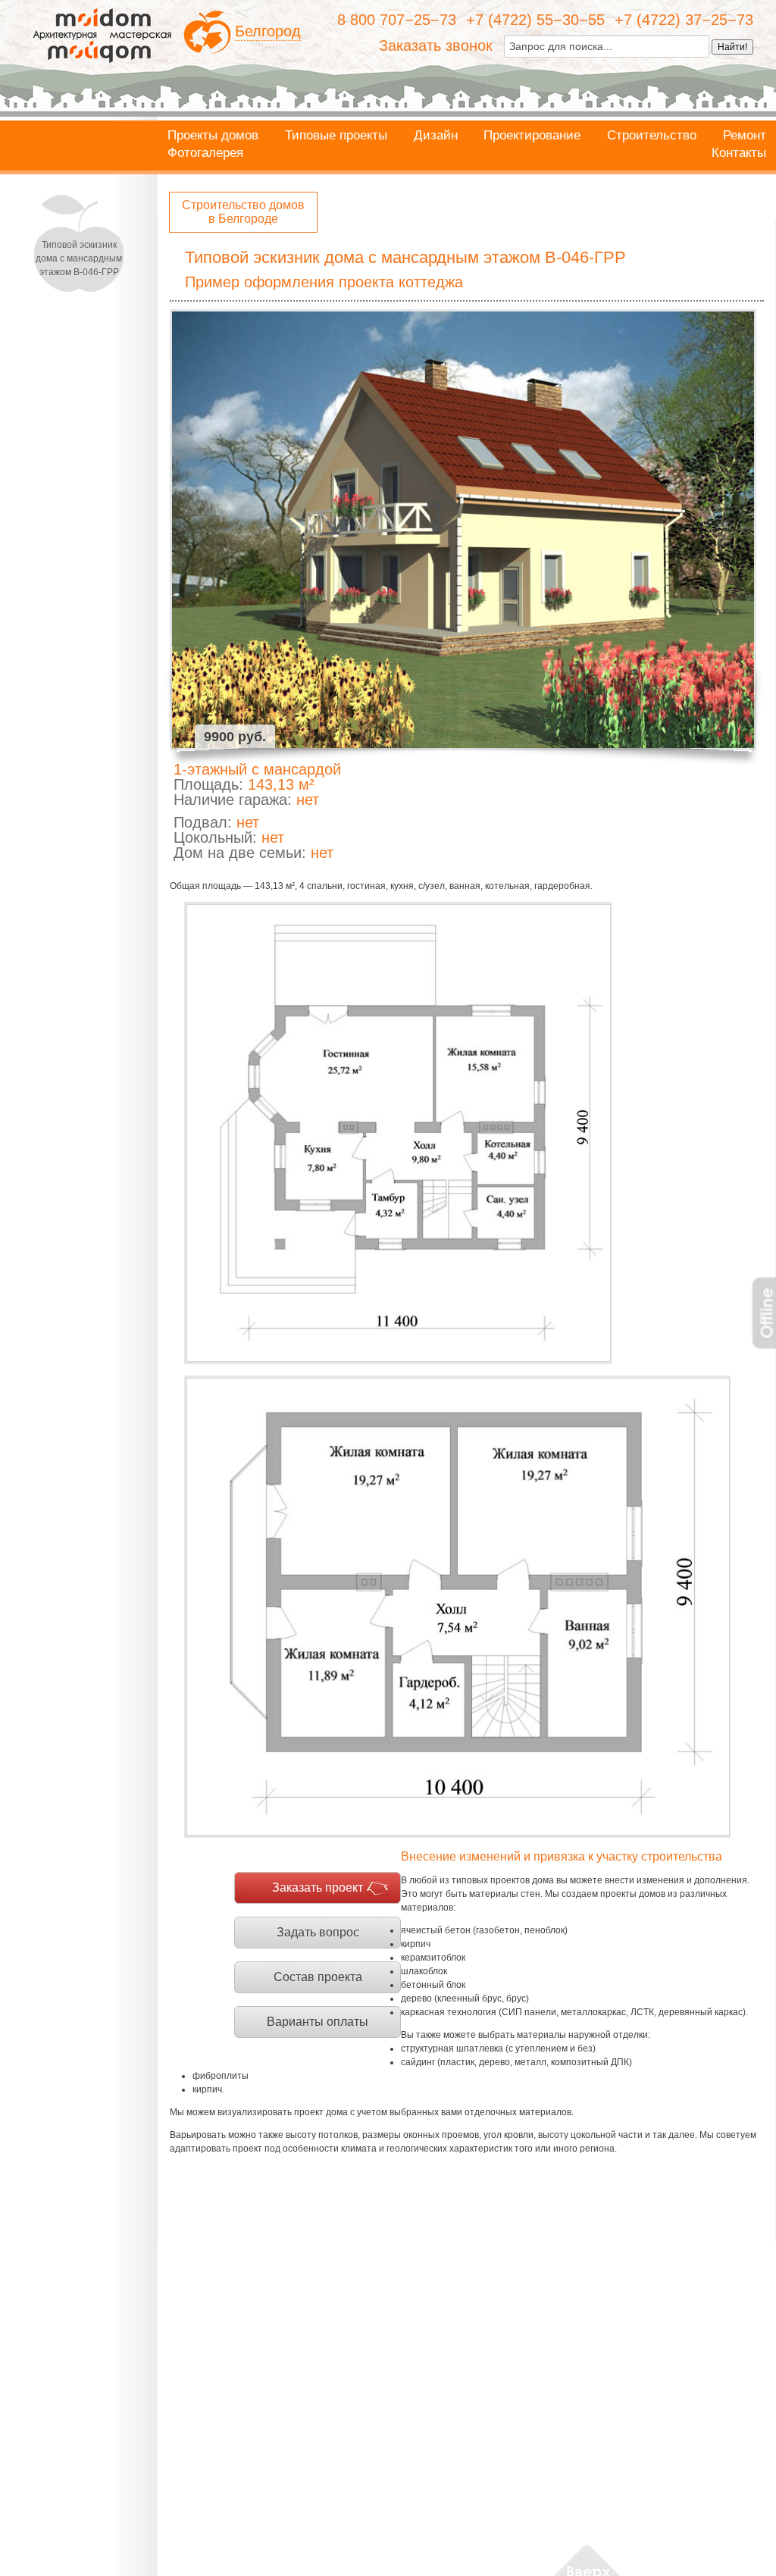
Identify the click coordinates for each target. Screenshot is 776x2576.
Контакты (739, 153)
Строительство (652, 136)
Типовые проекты (336, 136)
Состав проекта (318, 1977)
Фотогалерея (205, 153)
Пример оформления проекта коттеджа (324, 282)
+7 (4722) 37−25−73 (684, 20)
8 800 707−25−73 (397, 20)
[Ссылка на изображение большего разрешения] (398, 1133)
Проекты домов (213, 136)
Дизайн (436, 136)
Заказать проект (318, 1887)
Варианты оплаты (318, 2022)
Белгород (268, 31)
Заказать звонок (436, 45)
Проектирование (532, 136)
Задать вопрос (318, 1932)
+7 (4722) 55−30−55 (535, 20)
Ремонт (745, 136)
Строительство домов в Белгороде (243, 212)
